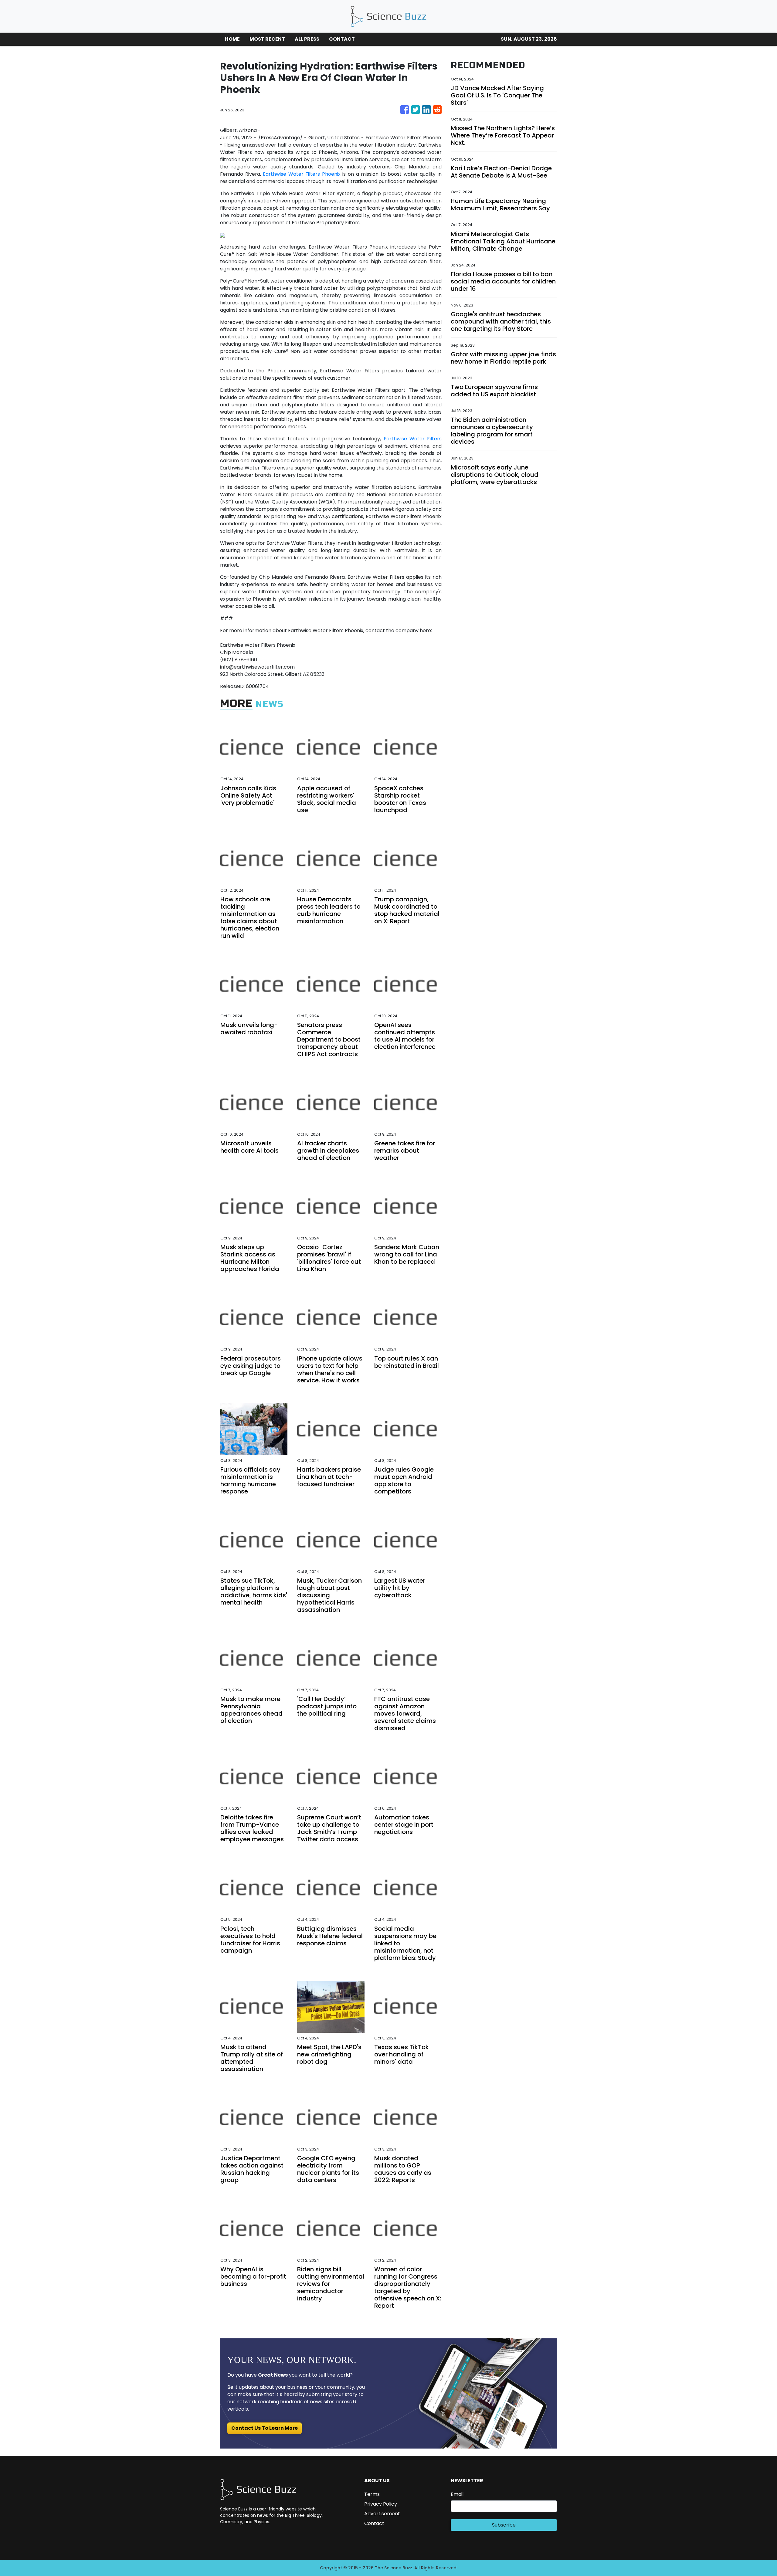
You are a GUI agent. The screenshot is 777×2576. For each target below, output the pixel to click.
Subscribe (504, 2525)
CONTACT (342, 39)
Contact (374, 2523)
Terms (372, 2494)
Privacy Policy (381, 2504)
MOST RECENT (267, 39)
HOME (232, 39)
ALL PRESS (307, 39)
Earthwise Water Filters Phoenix (302, 174)
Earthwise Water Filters (413, 439)
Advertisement (382, 2514)
